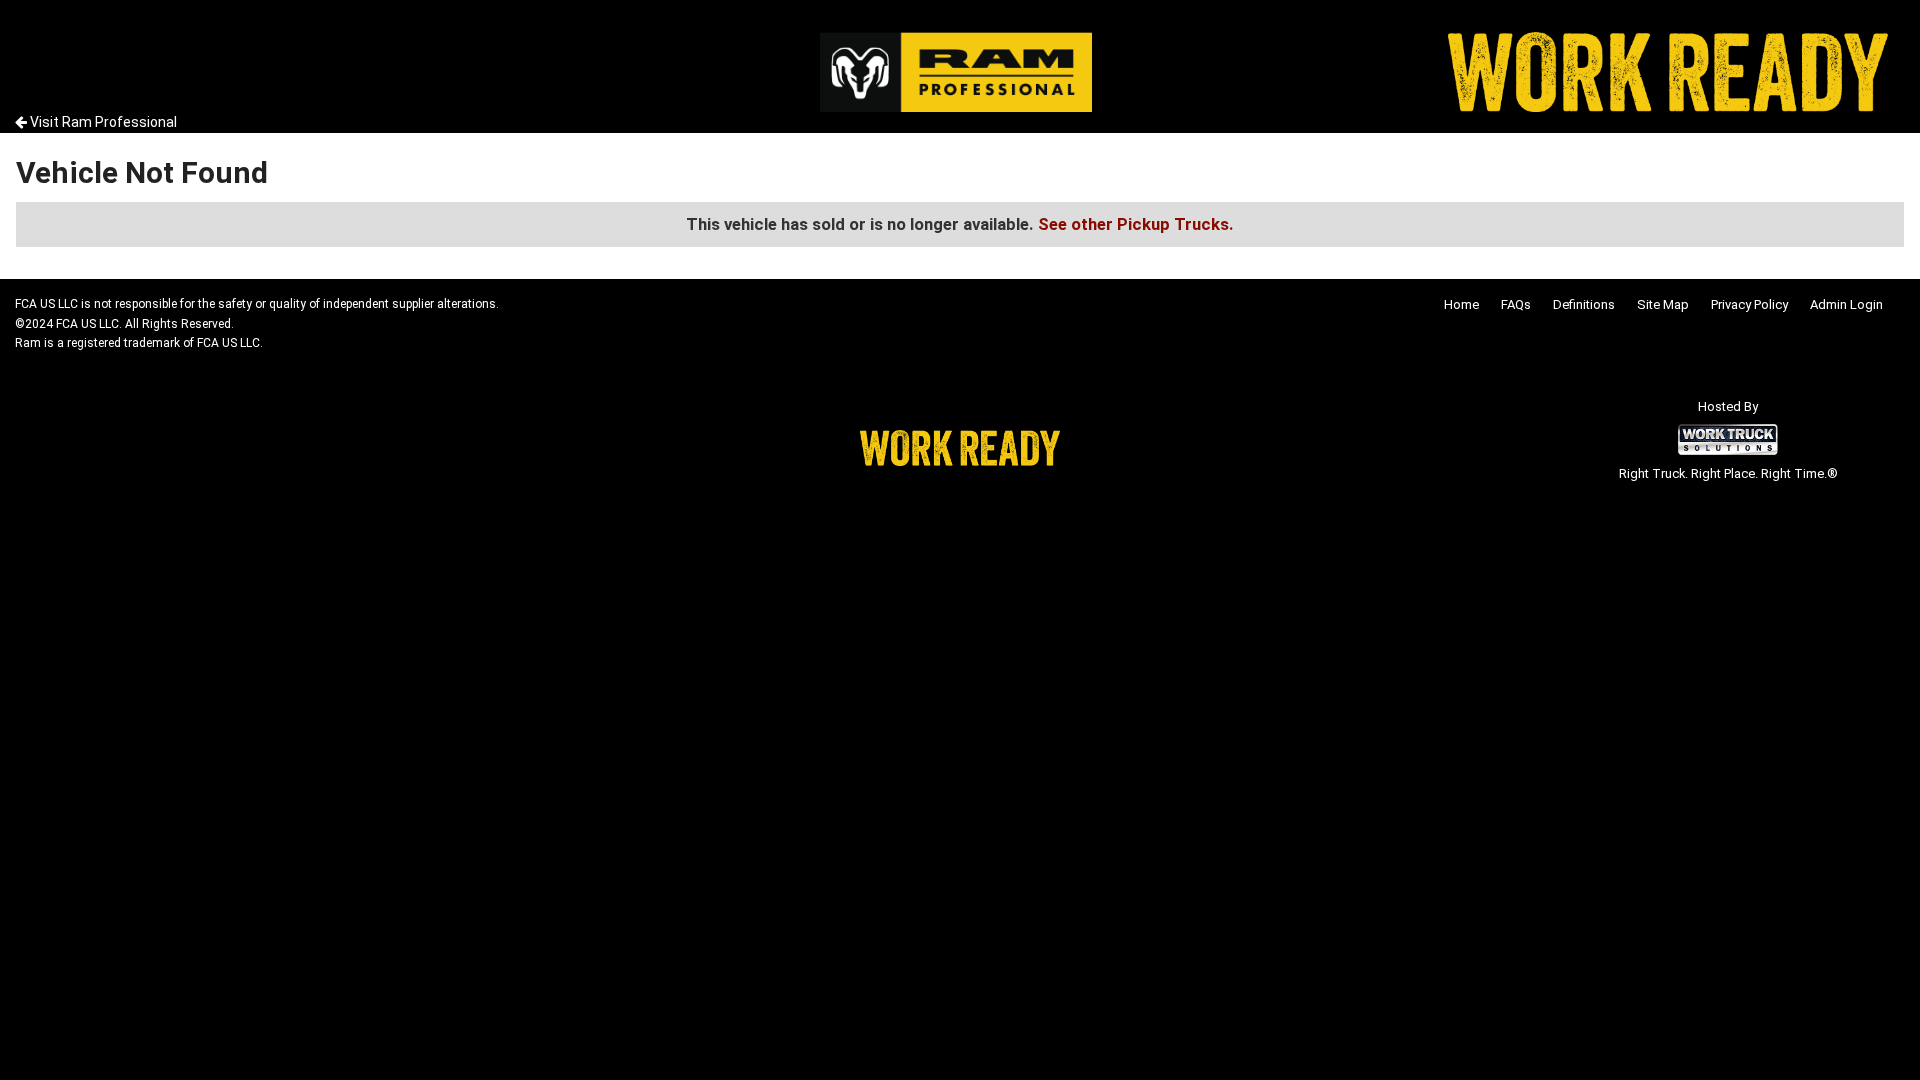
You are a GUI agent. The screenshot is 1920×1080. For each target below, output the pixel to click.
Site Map (1663, 304)
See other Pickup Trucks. (1136, 224)
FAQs (1516, 304)
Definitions (1584, 304)
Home (1461, 304)
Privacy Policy (1749, 304)
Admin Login (1846, 304)
